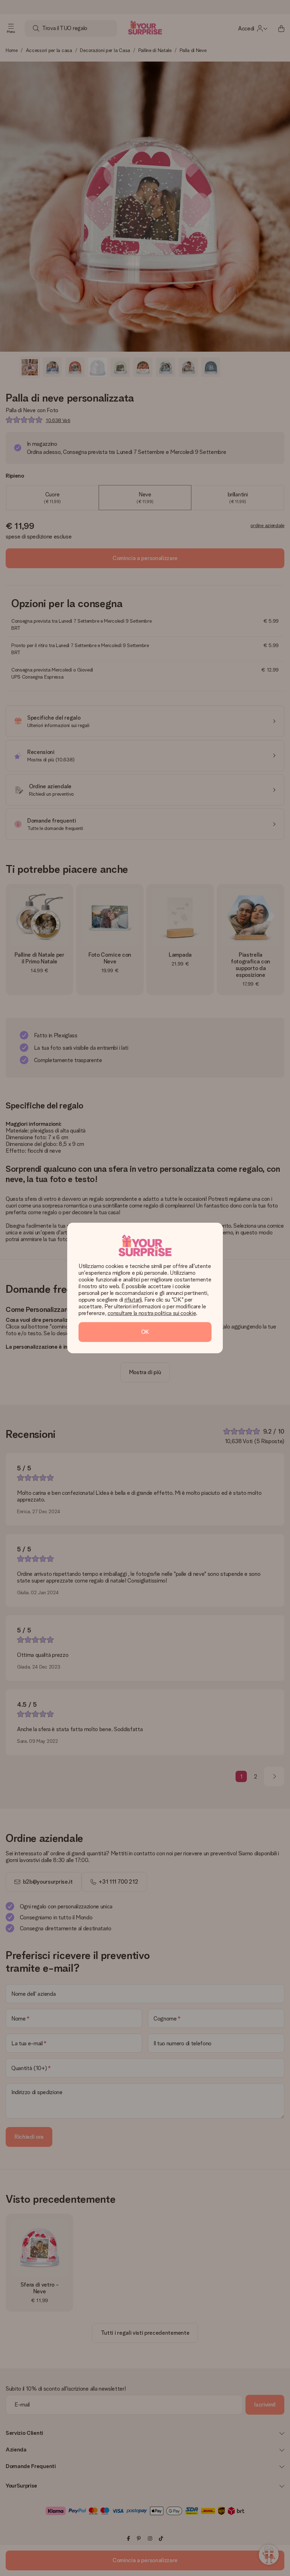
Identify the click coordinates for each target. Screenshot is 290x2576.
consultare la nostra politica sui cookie (152, 1313)
